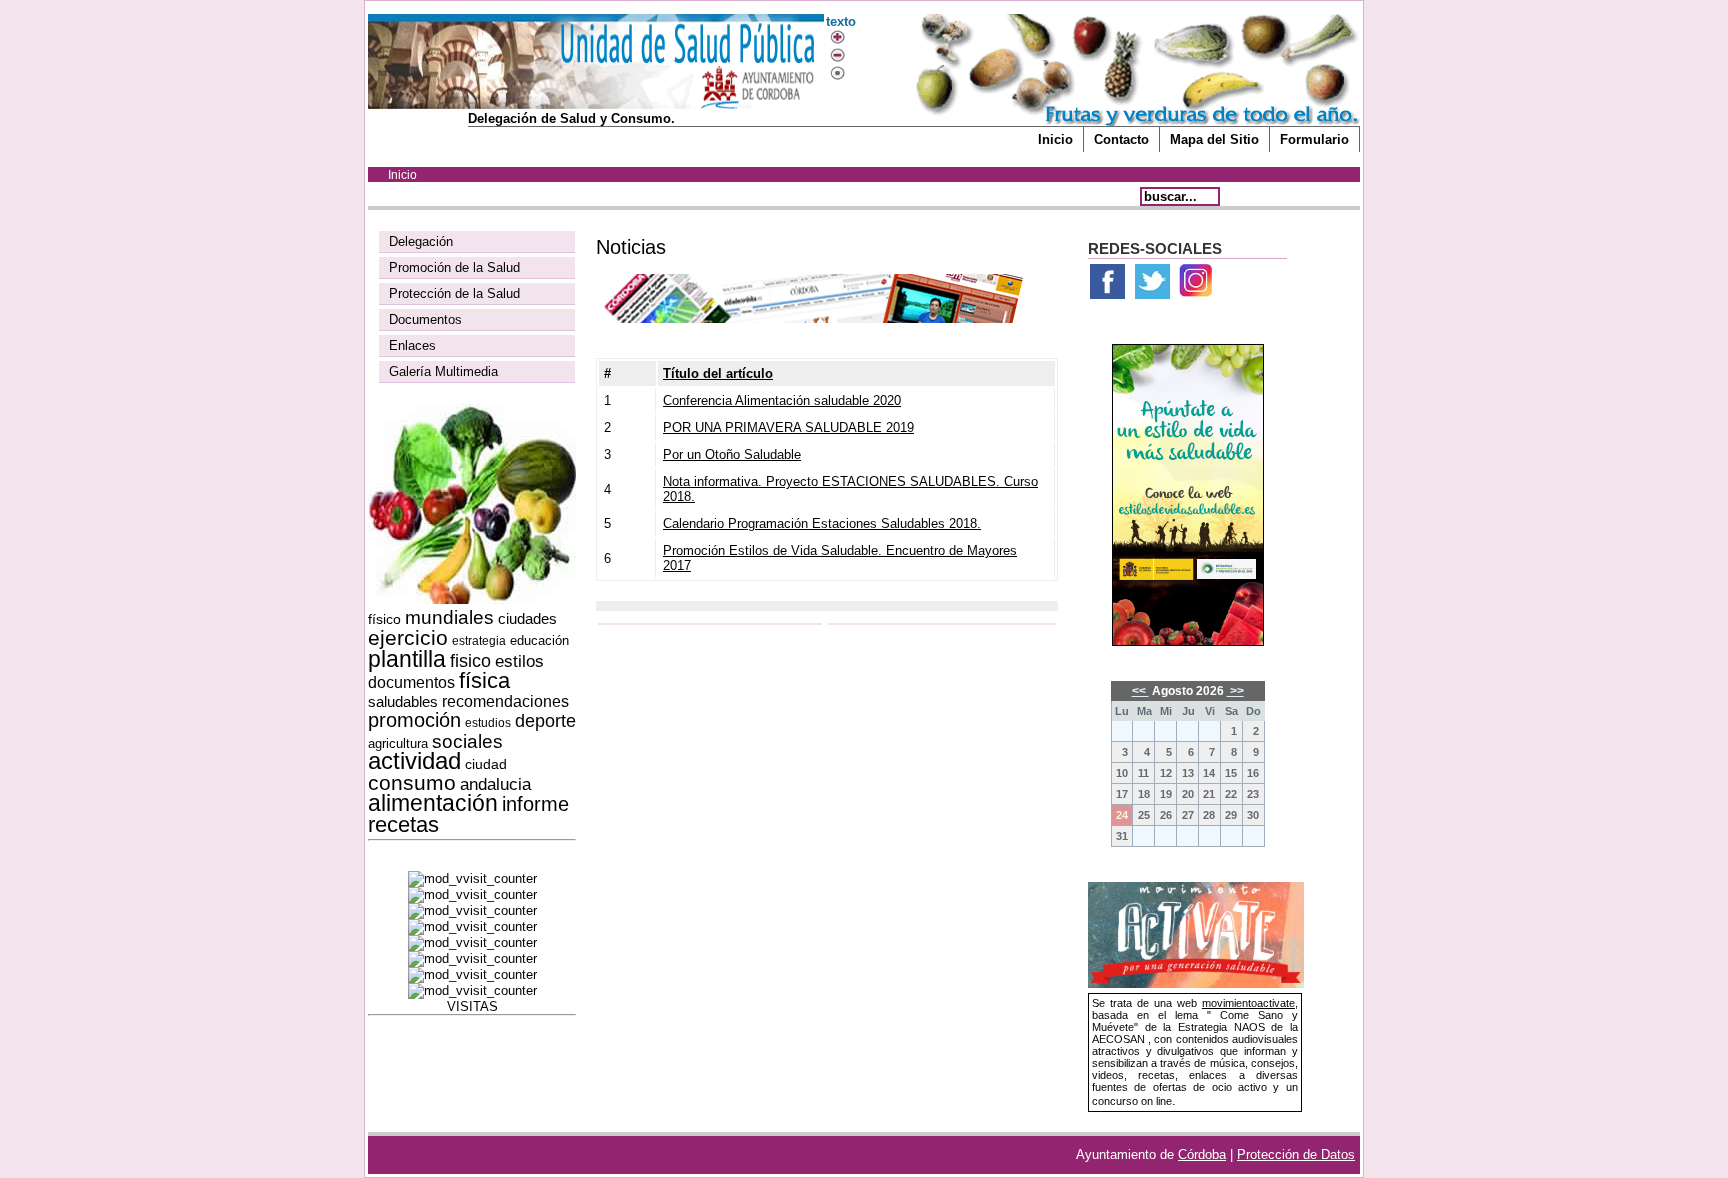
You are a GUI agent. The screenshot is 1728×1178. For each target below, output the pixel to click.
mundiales (449, 617)
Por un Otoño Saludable (732, 454)
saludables (403, 701)
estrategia (479, 641)
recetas (403, 824)
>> (1235, 691)
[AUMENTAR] (837, 37)
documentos (411, 682)
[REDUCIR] (837, 55)
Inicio (1055, 139)
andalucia (495, 784)
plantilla (407, 659)
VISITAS (472, 1006)
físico (384, 619)
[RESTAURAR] (837, 73)
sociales (467, 741)
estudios (488, 723)
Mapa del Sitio (1214, 139)
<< (1140, 691)
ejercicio (408, 637)
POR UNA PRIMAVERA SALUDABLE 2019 (788, 427)
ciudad (486, 764)
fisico (470, 661)
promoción (414, 720)
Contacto (1121, 139)
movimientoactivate (1248, 1003)
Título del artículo (718, 373)
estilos (519, 661)
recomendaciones (505, 701)
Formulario (1314, 139)
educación (539, 640)
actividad (414, 760)
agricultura (398, 743)
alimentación (433, 803)
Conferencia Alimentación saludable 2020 (782, 400)
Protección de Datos (1296, 1154)
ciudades (527, 618)
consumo (412, 782)
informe (535, 804)
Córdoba (1202, 1154)
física (484, 680)
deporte (545, 721)
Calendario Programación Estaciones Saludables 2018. (822, 523)
